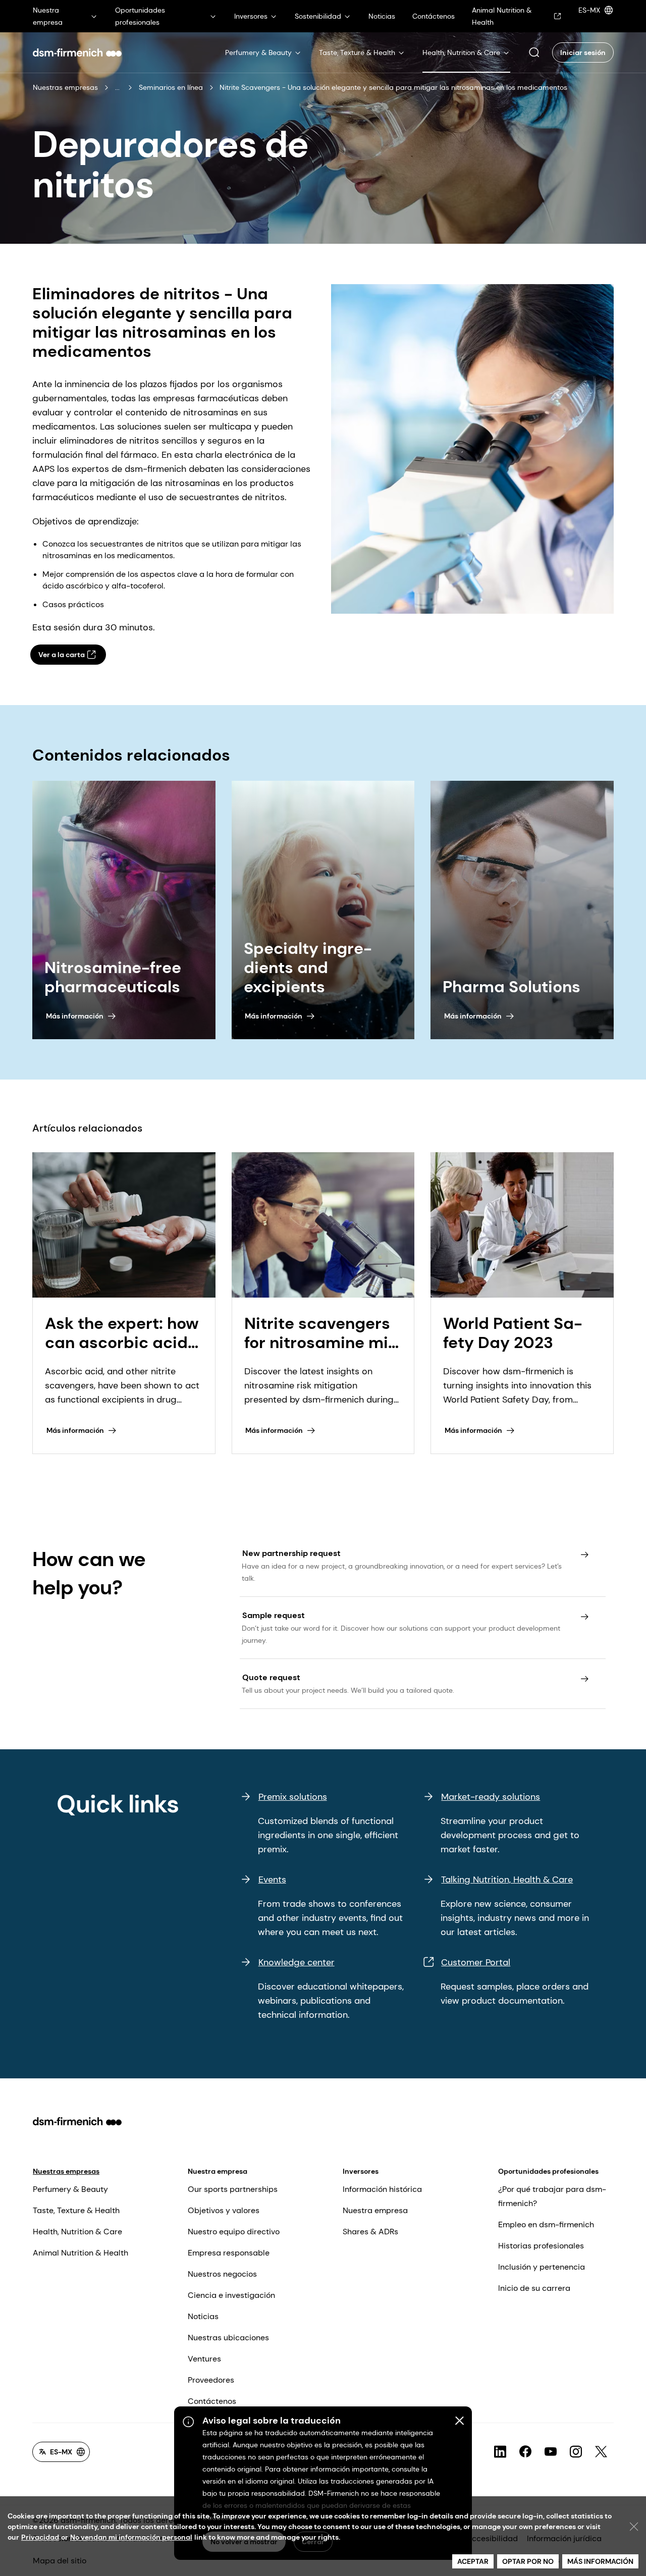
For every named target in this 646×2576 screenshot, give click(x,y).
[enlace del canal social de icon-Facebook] (525, 2452)
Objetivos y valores (224, 2210)
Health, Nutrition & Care (77, 2232)
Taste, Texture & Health (76, 2210)
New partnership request (291, 1553)
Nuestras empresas (65, 87)
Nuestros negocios (222, 2274)
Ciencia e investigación (231, 2295)
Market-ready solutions (491, 1797)
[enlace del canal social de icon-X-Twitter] (601, 2452)
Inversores (361, 2171)
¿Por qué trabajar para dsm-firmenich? (552, 2196)
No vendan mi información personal (131, 2537)
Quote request (271, 1677)
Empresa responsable (229, 2253)
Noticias (203, 2316)
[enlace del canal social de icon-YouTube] (551, 2452)
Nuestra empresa (218, 2171)
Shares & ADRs (370, 2232)
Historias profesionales (541, 2246)
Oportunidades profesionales (548, 2171)
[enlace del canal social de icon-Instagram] (576, 2452)
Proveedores (211, 2380)
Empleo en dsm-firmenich (546, 2224)
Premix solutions (293, 1797)
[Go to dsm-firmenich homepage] (77, 52)
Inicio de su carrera (534, 2288)
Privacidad (40, 2537)
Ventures (204, 2359)
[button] (534, 52)
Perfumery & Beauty (70, 2189)
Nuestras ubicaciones (228, 2338)
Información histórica (382, 2189)
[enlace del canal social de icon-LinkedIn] (500, 2452)
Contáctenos (212, 2401)
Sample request (274, 1615)
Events (272, 1880)
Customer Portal (476, 1962)
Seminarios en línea (171, 87)
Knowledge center (297, 1962)
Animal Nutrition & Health (80, 2253)
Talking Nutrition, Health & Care (507, 1880)
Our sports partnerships (233, 2189)
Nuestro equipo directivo (234, 2232)
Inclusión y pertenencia (542, 2267)
